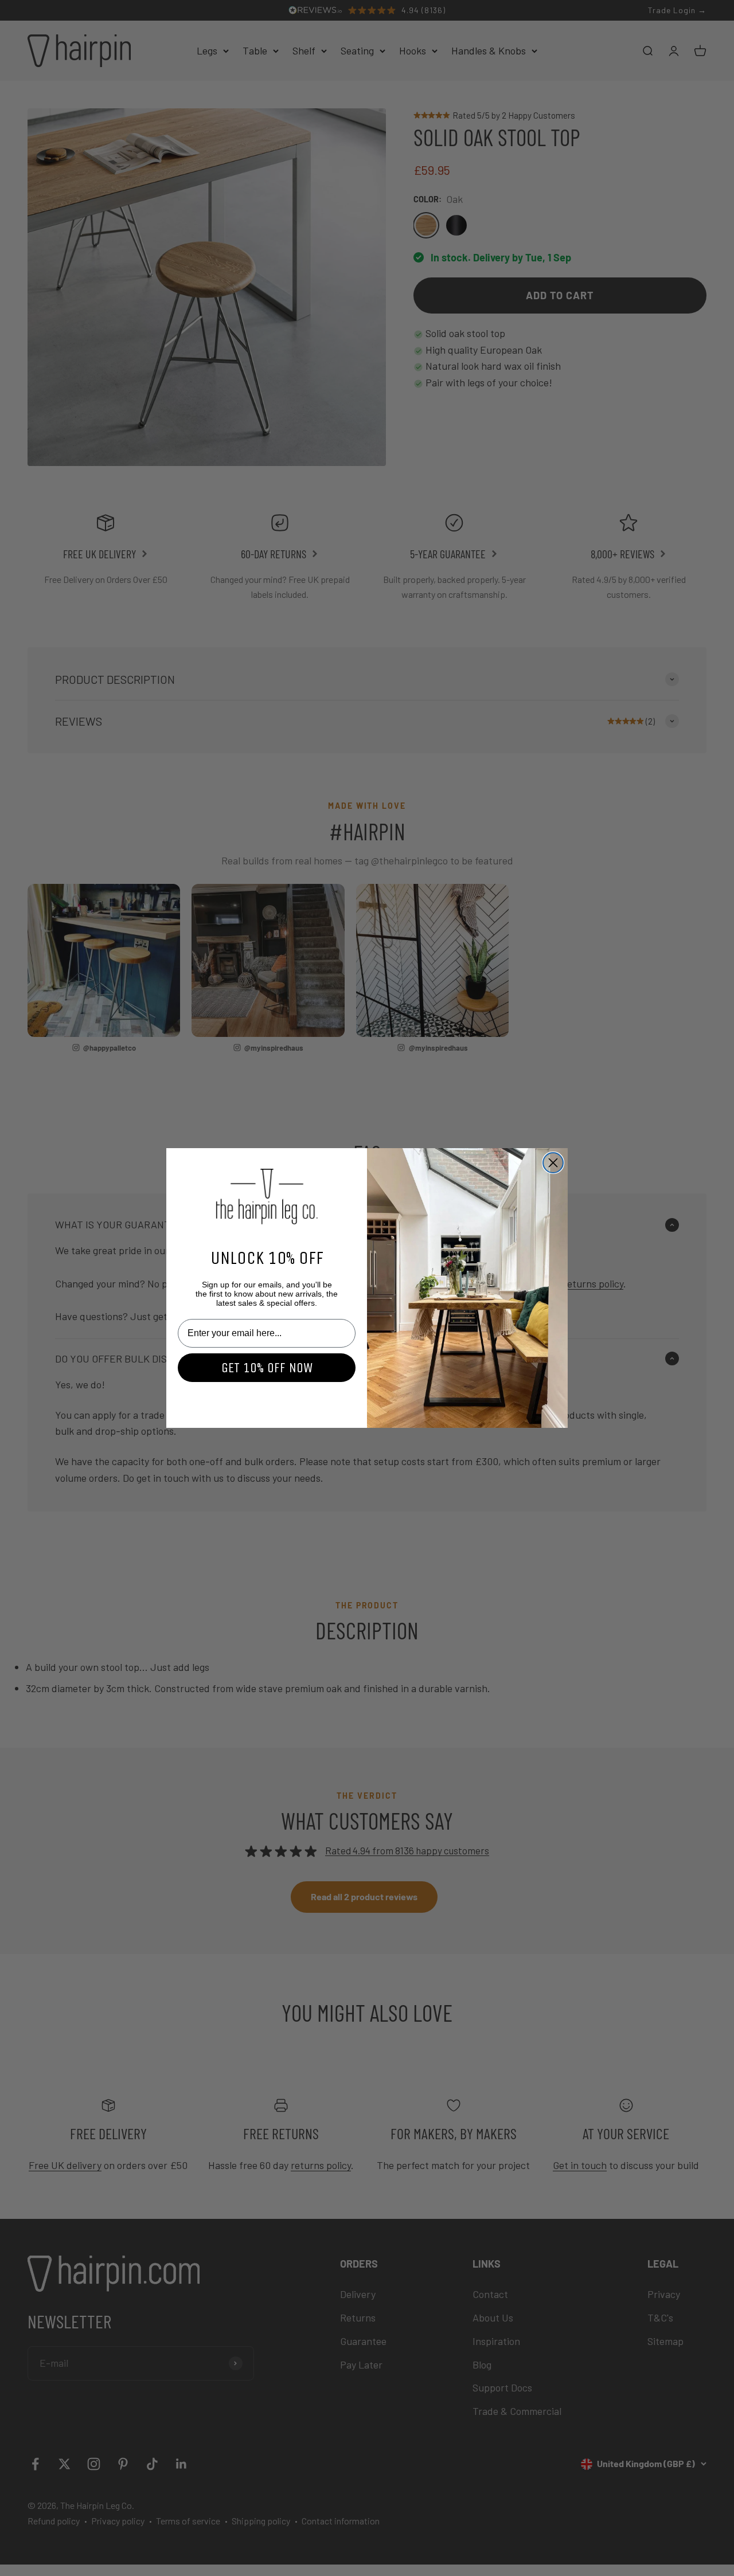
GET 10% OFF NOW (267, 1368)
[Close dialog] (553, 1163)
